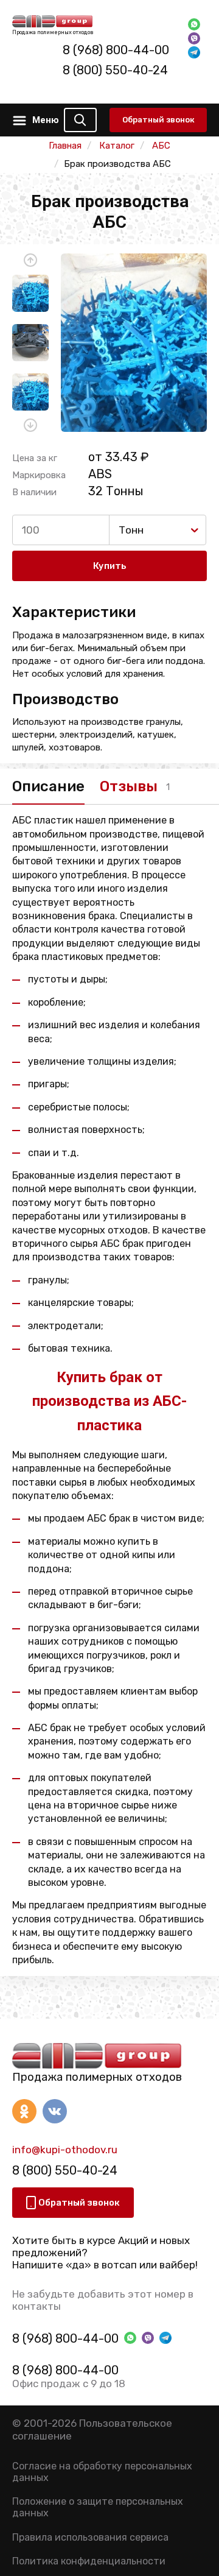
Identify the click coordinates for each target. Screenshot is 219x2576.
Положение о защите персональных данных (98, 2507)
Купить (110, 566)
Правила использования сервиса (90, 2537)
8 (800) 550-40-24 (115, 70)
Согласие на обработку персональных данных (102, 2472)
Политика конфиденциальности (89, 2561)
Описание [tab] (48, 786)
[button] (30, 260)
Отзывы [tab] (129, 786)
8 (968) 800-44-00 (116, 50)
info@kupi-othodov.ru (65, 2150)
